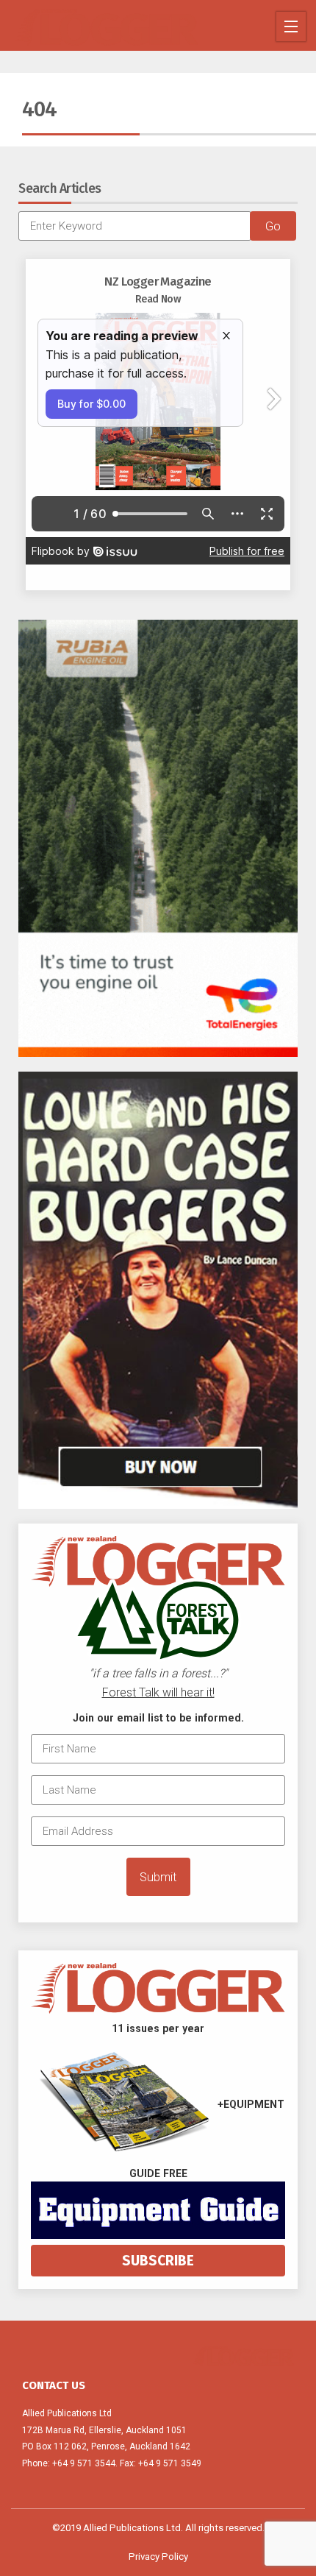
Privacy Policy (158, 2556)
